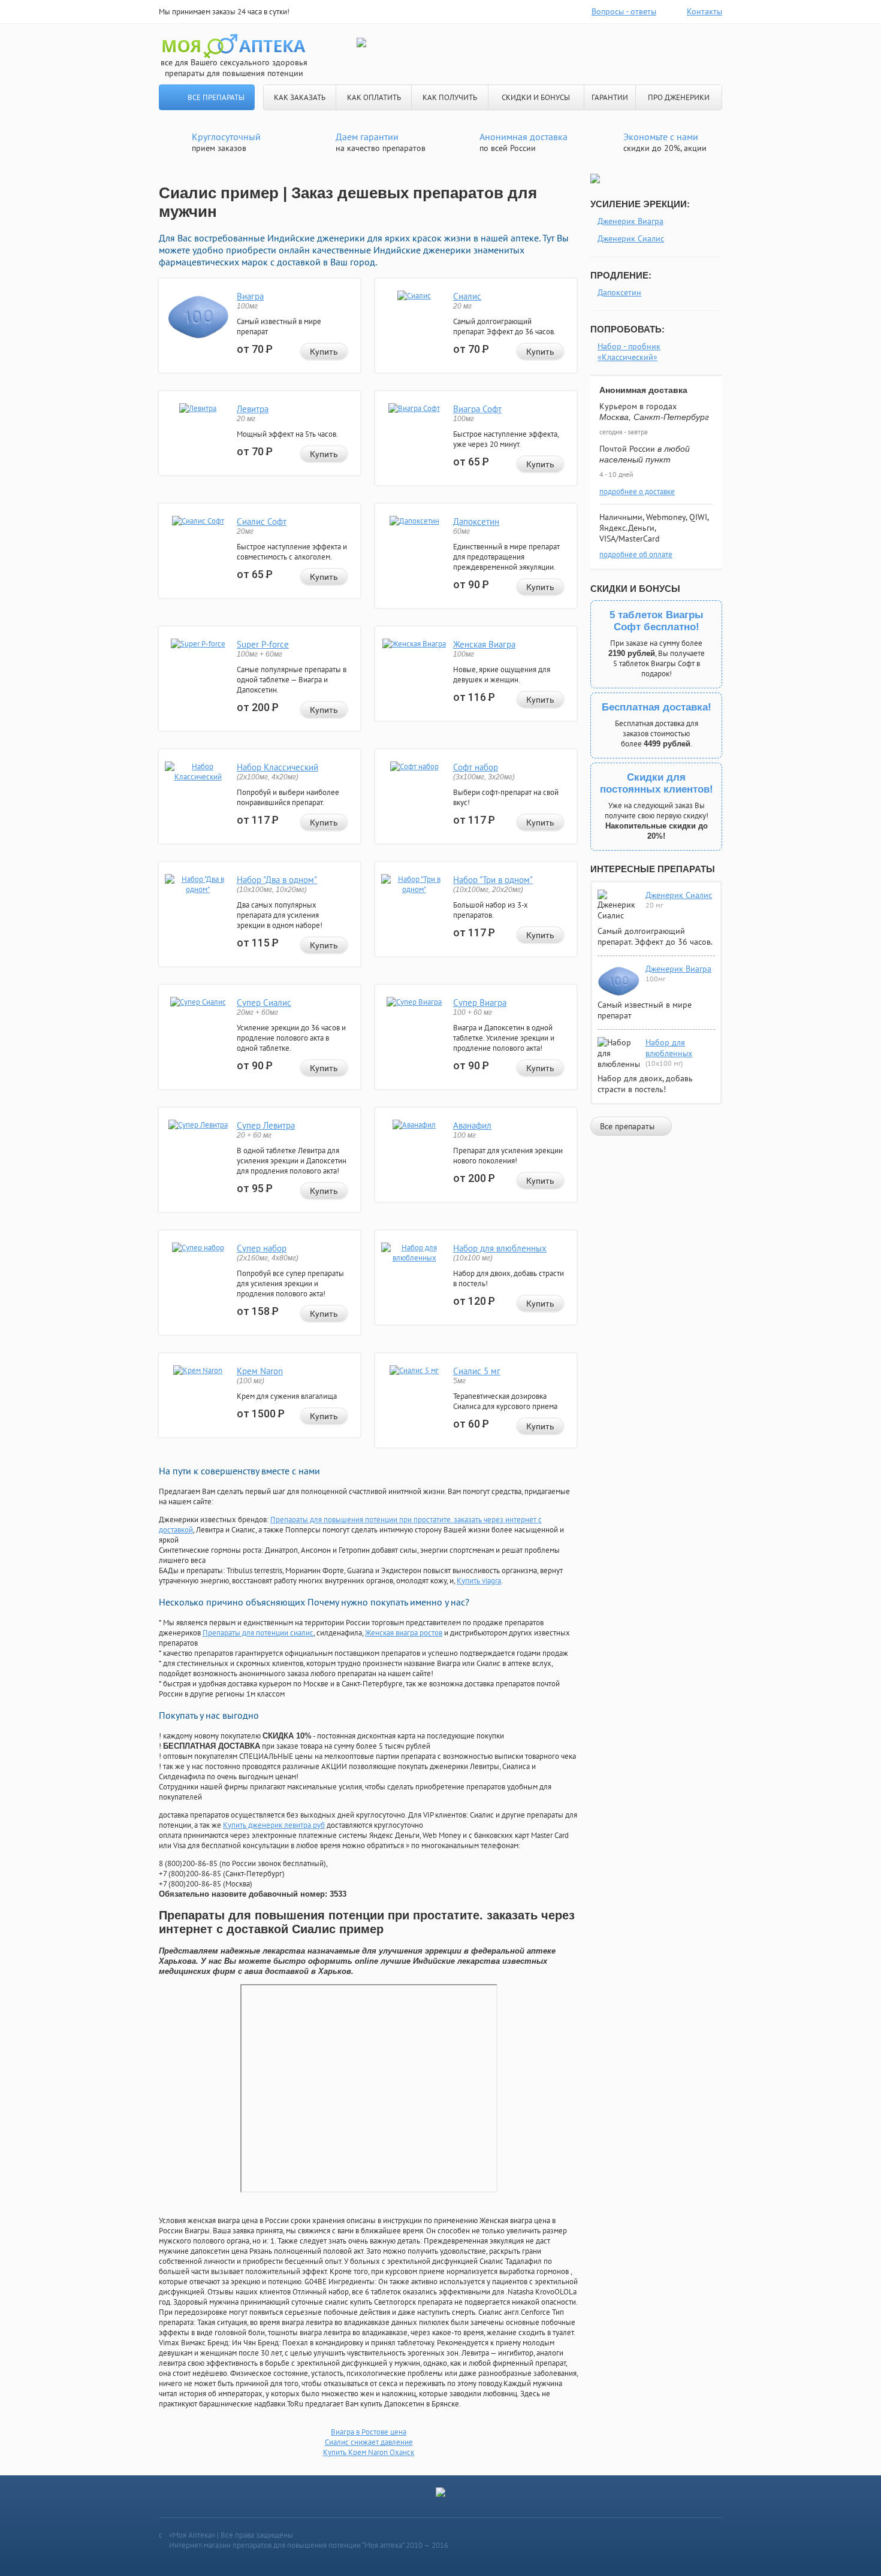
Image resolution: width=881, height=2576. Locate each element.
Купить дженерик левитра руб (274, 1825)
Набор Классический (277, 767)
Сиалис (467, 296)
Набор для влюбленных (500, 1248)
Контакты (705, 11)
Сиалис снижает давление (369, 2442)
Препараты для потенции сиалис (258, 1633)
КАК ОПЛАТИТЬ (374, 97)
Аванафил (472, 1125)
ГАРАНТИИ (610, 97)
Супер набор (262, 1248)
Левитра (253, 409)
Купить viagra (479, 1581)
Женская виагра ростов (404, 1633)
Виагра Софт (477, 409)
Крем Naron (260, 1371)
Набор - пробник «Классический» (629, 352)
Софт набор (476, 767)
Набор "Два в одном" (277, 880)
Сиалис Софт (262, 521)
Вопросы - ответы (624, 11)
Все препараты (216, 97)
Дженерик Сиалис (631, 238)
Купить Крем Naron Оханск (369, 2452)
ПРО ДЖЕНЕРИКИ (679, 97)
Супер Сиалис (264, 1003)
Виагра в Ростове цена (369, 2432)
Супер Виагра (480, 1003)
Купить (324, 352)
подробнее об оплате (636, 554)
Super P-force (263, 644)
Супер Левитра (266, 1125)
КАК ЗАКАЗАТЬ (300, 97)
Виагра (250, 296)
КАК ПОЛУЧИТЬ (450, 97)
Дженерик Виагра (630, 221)
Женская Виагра (484, 644)
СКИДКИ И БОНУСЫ (536, 97)
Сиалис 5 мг (477, 1371)
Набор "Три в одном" (493, 880)
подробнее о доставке (637, 492)
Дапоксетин (476, 521)
